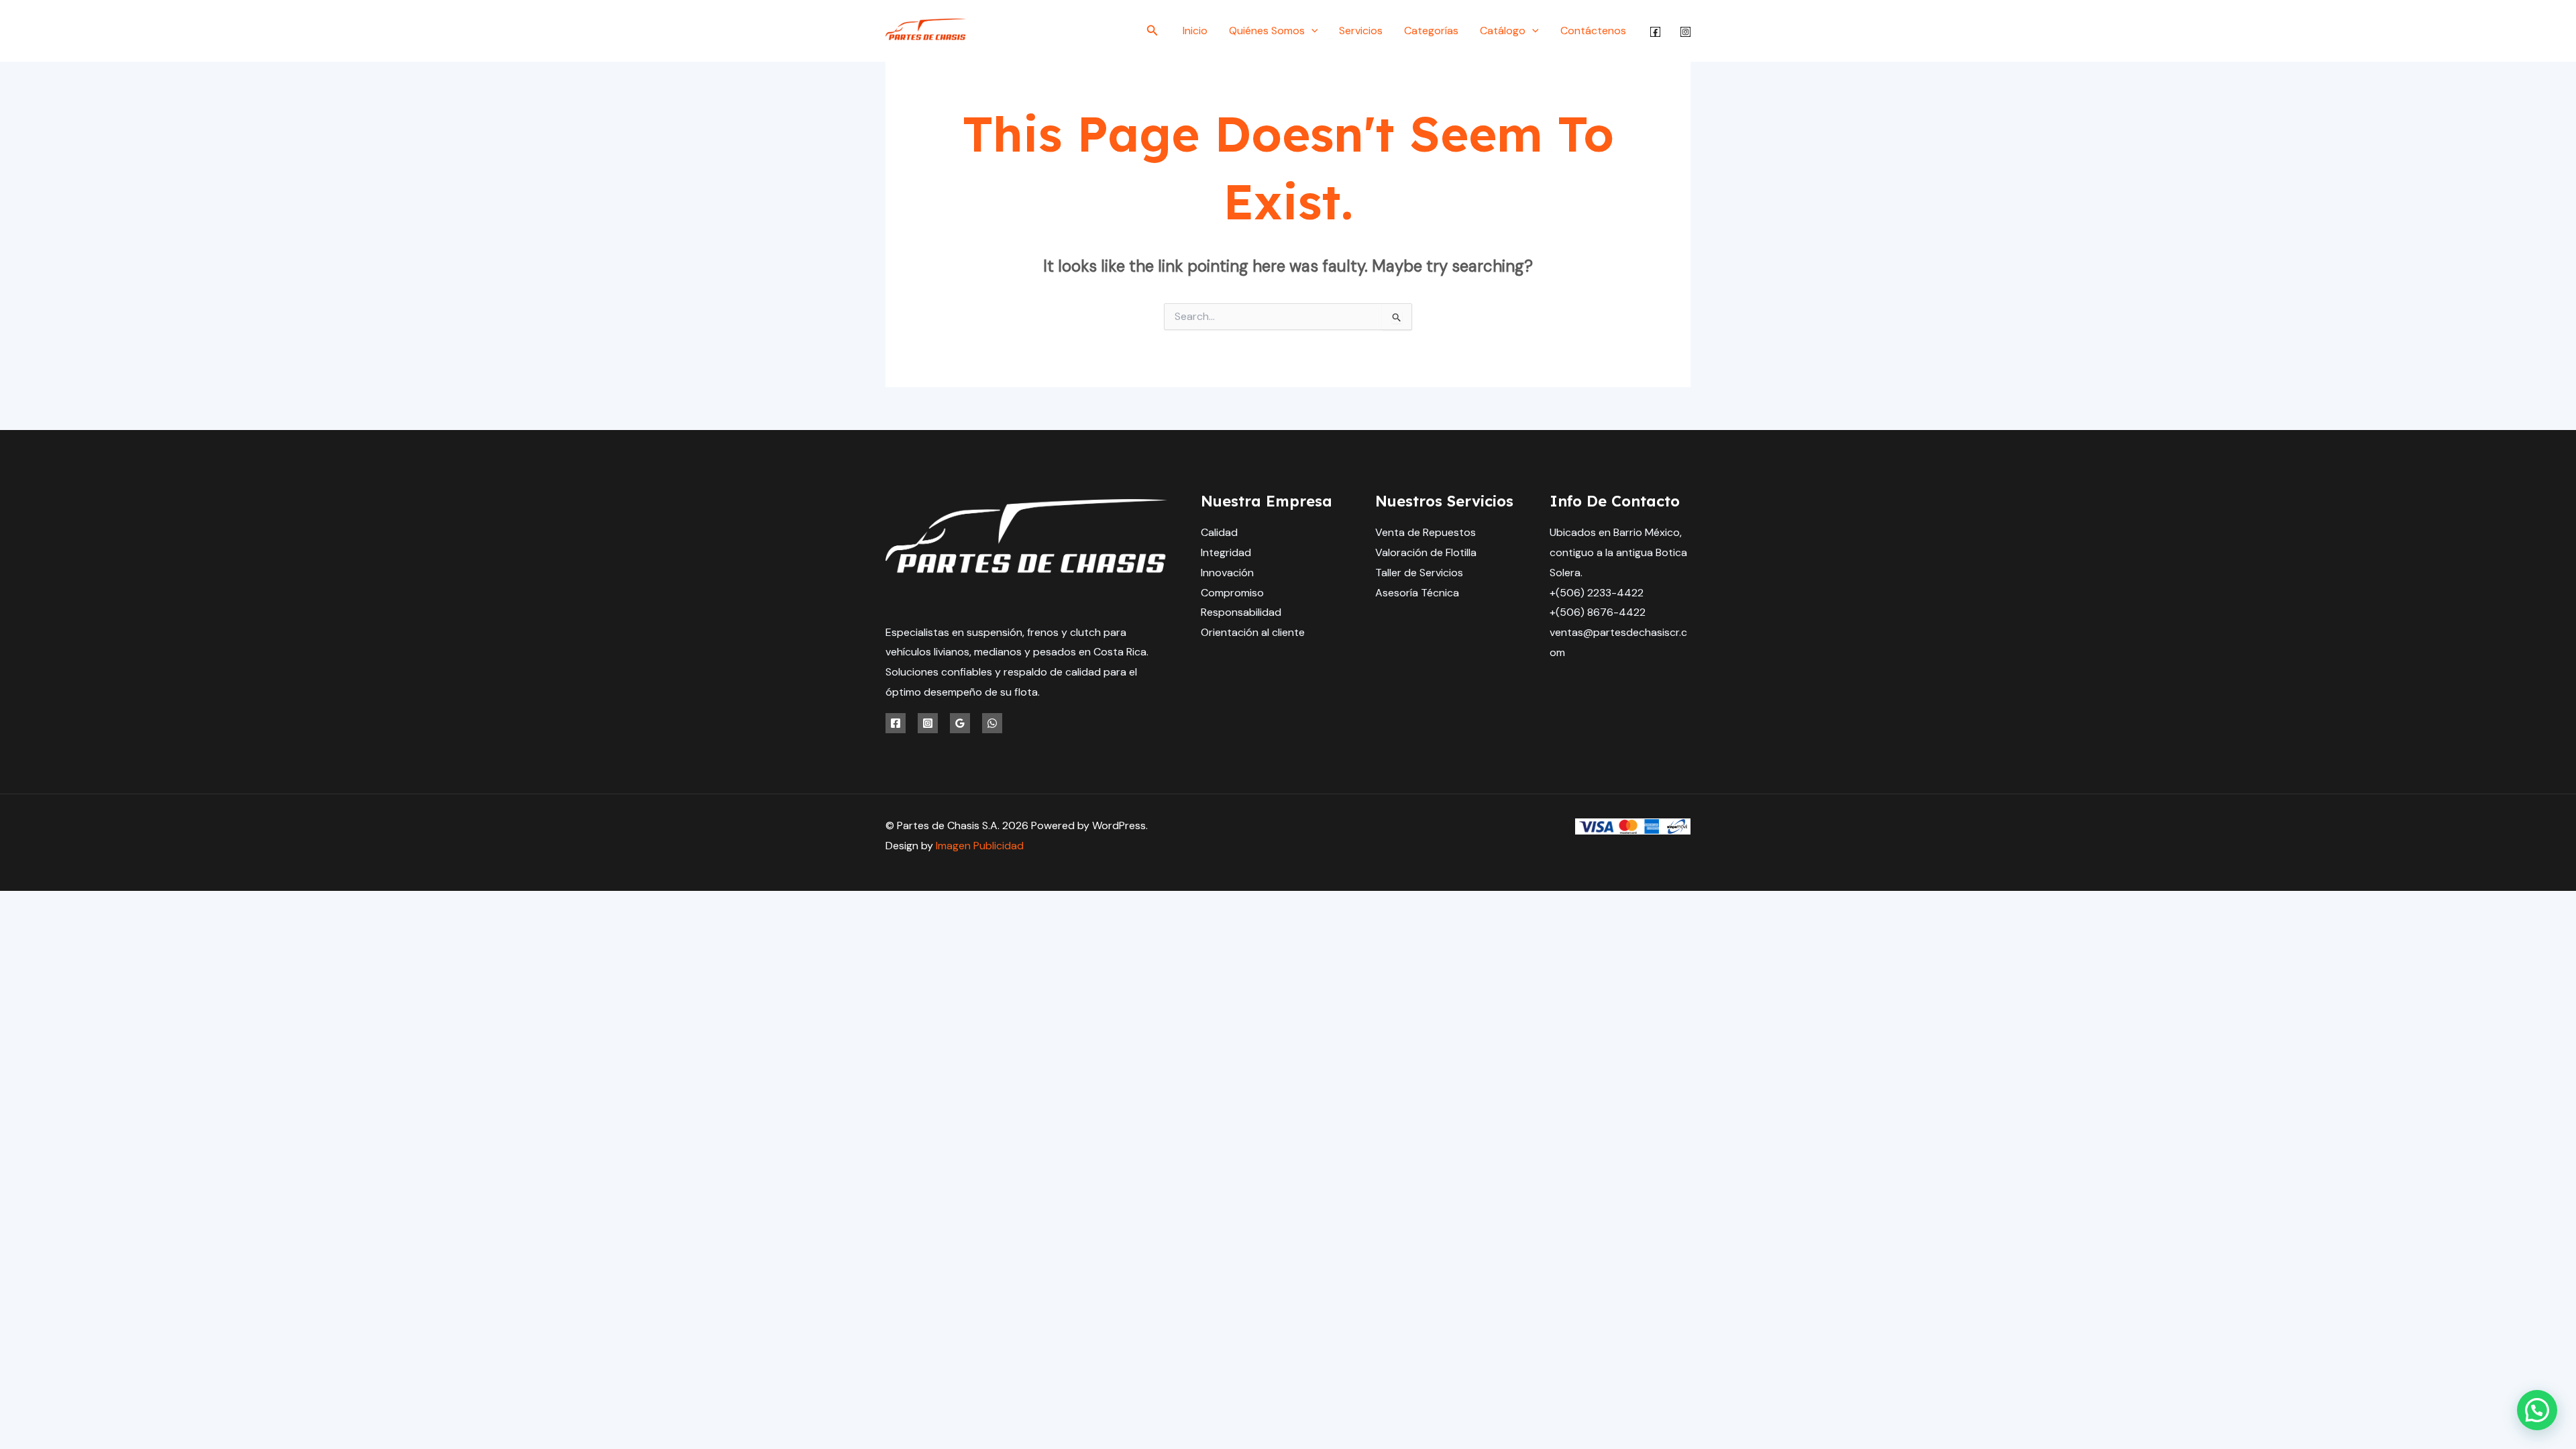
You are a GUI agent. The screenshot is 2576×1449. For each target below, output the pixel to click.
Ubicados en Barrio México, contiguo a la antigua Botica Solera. (1618, 552)
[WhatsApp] (992, 723)
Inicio (1195, 31)
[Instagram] (1685, 32)
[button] (1152, 31)
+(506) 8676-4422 (1598, 612)
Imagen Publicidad (980, 846)
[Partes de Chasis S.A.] (926, 30)
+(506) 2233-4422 (1597, 593)
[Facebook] (1655, 32)
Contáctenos (1593, 31)
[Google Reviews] (960, 723)
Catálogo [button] (1503, 31)
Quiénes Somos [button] (1267, 31)
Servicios (1361, 31)
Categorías (1431, 31)
